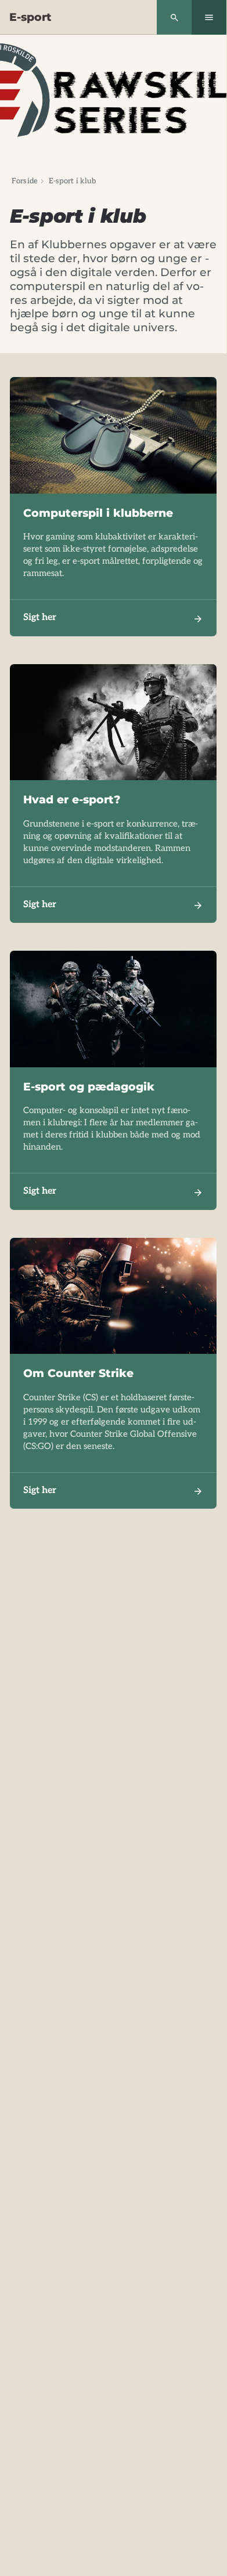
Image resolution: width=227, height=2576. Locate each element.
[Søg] (174, 17)
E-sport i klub (73, 181)
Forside (25, 181)
